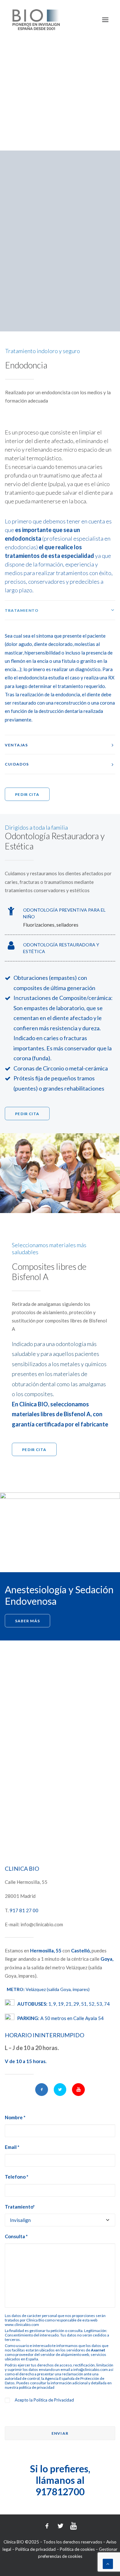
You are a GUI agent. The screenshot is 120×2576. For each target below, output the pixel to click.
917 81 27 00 (24, 1910)
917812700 (60, 2491)
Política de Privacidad (54, 2400)
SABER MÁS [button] (27, 1621)
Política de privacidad (36, 2549)
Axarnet (98, 2350)
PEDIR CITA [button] (27, 794)
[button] (42, 2090)
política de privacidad (37, 2387)
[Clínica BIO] (36, 20)
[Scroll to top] (108, 2563)
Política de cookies (77, 2549)
